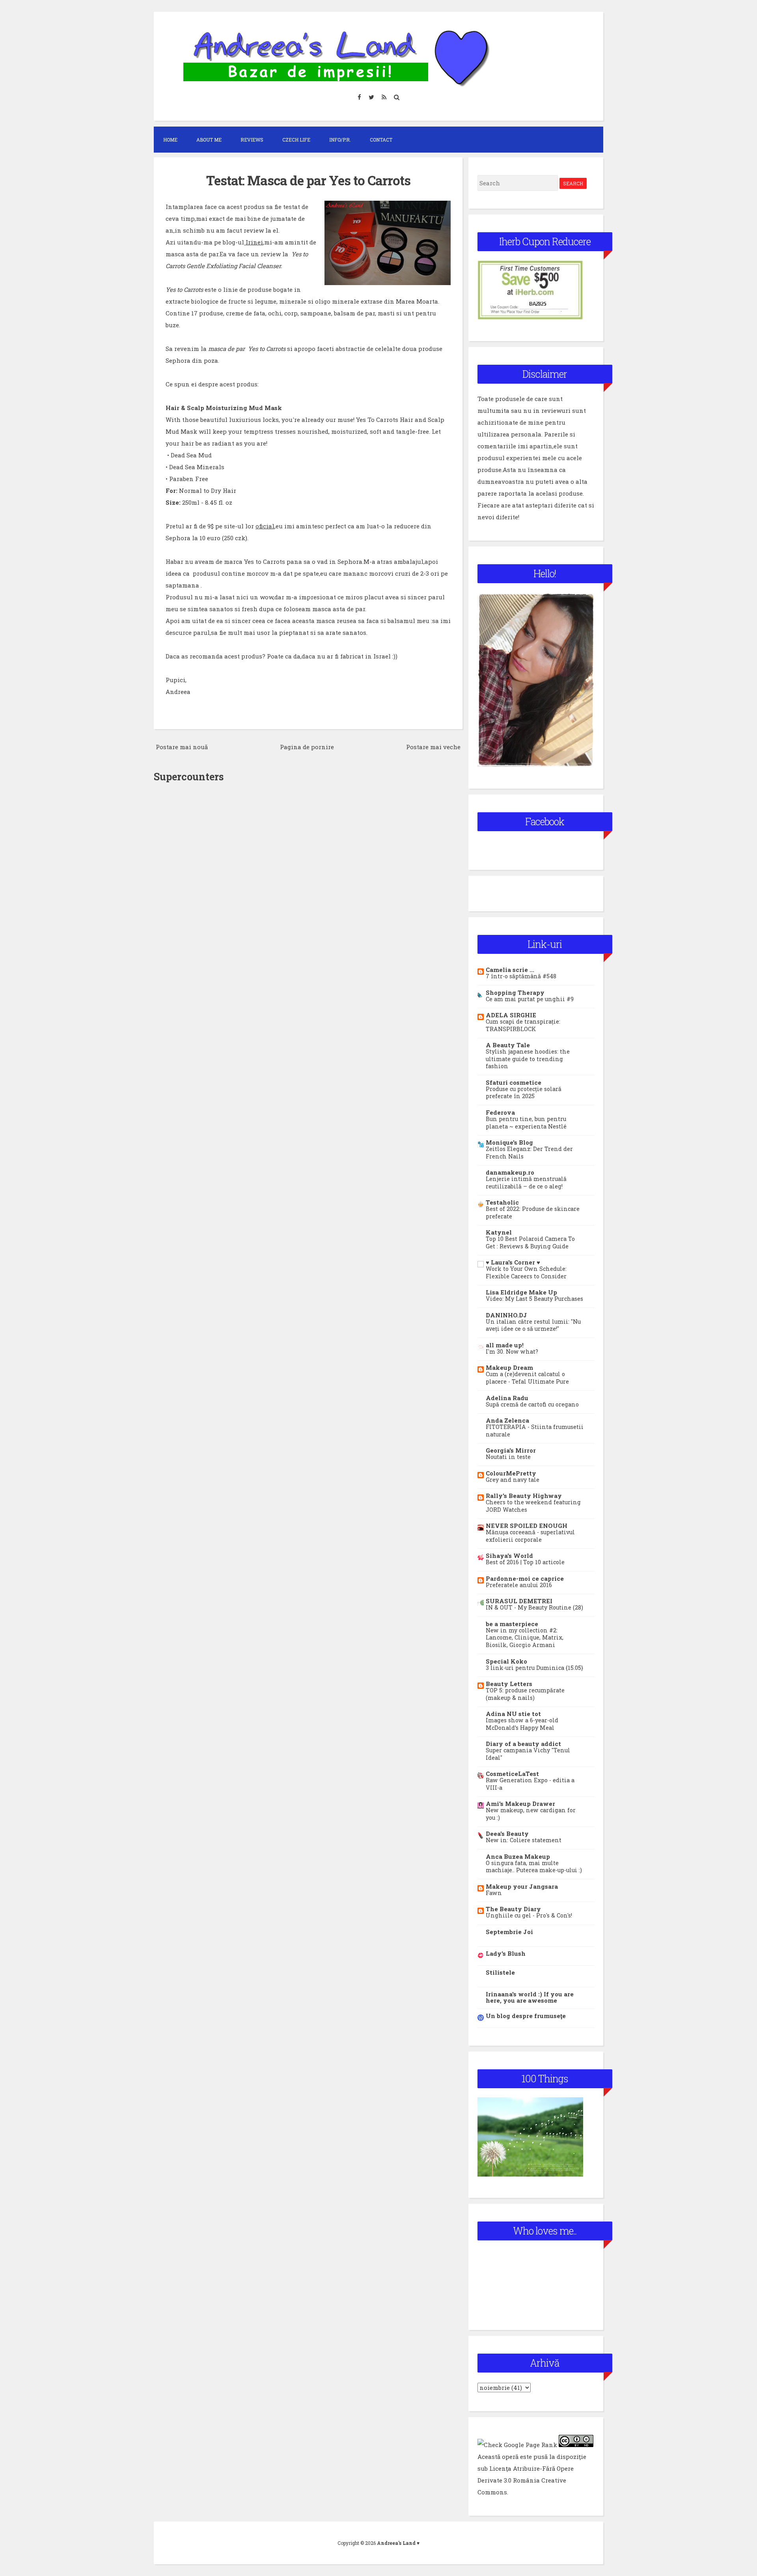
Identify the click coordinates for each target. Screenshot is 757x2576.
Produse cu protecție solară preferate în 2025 (524, 1093)
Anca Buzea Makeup (518, 1856)
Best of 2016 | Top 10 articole (525, 1562)
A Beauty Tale (508, 1045)
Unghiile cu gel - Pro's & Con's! (529, 1915)
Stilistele (500, 1972)
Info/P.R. (340, 140)
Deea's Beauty (507, 1834)
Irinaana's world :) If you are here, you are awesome (530, 1997)
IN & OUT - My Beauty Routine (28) (534, 1607)
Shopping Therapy (515, 992)
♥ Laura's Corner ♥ (513, 1262)
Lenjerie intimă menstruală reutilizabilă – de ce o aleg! (526, 1183)
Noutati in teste (508, 1457)
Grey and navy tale (513, 1480)
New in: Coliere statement (524, 1840)
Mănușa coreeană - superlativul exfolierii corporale (530, 1536)
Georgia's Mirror (511, 1450)
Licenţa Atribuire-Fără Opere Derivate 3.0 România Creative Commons (526, 2480)
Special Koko (506, 1661)
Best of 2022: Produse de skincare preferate (533, 1212)
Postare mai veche (433, 747)
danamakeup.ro (510, 1172)
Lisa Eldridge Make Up (521, 1292)
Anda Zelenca (507, 1420)
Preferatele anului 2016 (519, 1585)
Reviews (252, 140)
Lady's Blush (506, 1953)
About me (209, 140)
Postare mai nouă (182, 747)
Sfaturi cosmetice (514, 1082)
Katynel (499, 1232)
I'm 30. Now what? (512, 1351)
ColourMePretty (511, 1473)
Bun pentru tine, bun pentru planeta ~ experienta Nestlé (526, 1123)
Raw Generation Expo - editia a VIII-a (530, 1784)
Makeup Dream (509, 1367)
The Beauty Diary (513, 1909)
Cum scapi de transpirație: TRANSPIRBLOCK (523, 1025)
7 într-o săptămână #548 (521, 976)
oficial (265, 526)
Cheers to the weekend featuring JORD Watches (533, 1506)
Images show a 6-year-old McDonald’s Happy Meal (522, 1724)
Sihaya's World (509, 1556)
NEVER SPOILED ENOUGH (527, 1526)
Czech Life (296, 140)
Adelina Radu (507, 1398)
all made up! (505, 1345)
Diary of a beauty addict (523, 1744)
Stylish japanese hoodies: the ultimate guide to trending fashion (528, 1059)
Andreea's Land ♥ (398, 2543)
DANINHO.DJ (506, 1315)
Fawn (494, 1893)
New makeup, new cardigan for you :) (531, 1814)
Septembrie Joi (509, 1932)
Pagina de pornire (307, 747)
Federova (500, 1112)
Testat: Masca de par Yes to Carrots (308, 180)
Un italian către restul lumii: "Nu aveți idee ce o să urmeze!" (533, 1325)
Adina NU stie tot (513, 1714)
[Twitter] (372, 97)
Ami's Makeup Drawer (520, 1804)
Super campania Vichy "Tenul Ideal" (528, 1754)
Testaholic (502, 1202)
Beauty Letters (509, 1684)
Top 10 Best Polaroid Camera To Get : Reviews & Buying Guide (530, 1242)
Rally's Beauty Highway (524, 1496)
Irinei (254, 242)
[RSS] (384, 97)
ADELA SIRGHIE (511, 1015)
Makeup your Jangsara (522, 1886)
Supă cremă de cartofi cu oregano (532, 1404)
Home (170, 140)
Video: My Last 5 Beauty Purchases (534, 1299)
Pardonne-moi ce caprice (525, 1578)
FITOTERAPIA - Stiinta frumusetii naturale (535, 1431)
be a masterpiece (512, 1624)
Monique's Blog (509, 1142)
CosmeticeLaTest (512, 1774)
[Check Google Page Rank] (517, 2445)
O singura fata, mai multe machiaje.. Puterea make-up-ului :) (534, 1867)
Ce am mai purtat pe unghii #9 (530, 999)
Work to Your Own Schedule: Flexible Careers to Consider (526, 1272)
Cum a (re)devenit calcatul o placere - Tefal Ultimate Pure (527, 1378)
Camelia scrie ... (510, 970)
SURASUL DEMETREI (519, 1601)
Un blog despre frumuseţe (526, 2016)
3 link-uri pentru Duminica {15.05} (534, 1668)
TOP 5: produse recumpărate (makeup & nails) (525, 1694)
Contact (381, 140)
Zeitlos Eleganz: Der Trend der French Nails (529, 1153)
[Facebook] (360, 97)
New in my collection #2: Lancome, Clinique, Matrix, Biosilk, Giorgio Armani (525, 1638)
